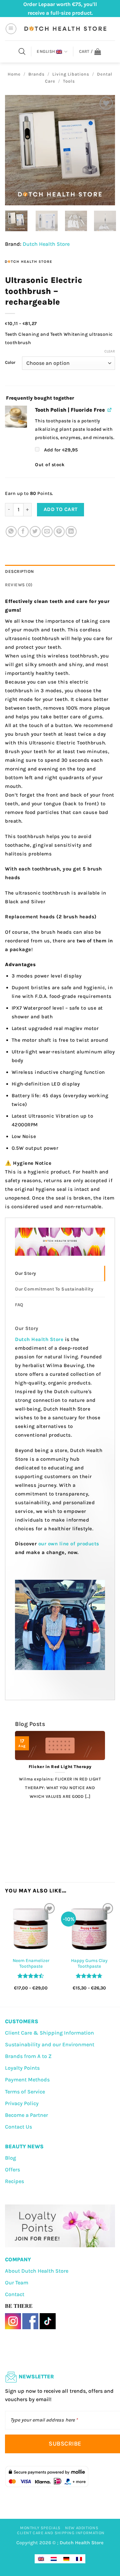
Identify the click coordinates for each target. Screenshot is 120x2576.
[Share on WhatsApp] (11, 532)
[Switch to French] (79, 2559)
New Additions (82, 2528)
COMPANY (18, 2259)
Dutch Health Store (46, 244)
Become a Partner (26, 2115)
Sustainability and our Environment (50, 2044)
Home (14, 74)
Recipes (14, 2181)
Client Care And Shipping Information (61, 2533)
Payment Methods (27, 2080)
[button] (11, 29)
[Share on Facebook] (23, 532)
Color (10, 363)
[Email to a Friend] (47, 532)
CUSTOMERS (22, 2021)
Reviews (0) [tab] (19, 585)
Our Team (17, 2283)
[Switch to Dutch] (54, 2559)
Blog (10, 2158)
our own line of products (69, 1544)
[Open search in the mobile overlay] (22, 51)
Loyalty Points (22, 2068)
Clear (110, 351)
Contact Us (18, 2127)
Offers (12, 2170)
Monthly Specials (40, 2528)
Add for (60, 450)
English (46, 51)
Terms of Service (25, 2092)
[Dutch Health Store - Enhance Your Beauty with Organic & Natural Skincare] (65, 29)
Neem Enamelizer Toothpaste (31, 1964)
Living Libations (71, 74)
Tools (69, 81)
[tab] (60, 1273)
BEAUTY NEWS (24, 2146)
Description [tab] (19, 571)
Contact (15, 2294)
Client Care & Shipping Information (49, 2033)
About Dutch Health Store (37, 2271)
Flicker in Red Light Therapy (60, 1767)
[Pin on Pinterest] (59, 532)
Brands (36, 74)
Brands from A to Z (28, 2056)
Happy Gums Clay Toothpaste (89, 1964)
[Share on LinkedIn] (71, 532)
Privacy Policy (22, 2103)
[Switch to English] (41, 2559)
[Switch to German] (66, 2559)
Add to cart (61, 509)
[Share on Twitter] (35, 532)
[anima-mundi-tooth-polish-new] (16, 417)
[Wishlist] (106, 103)
